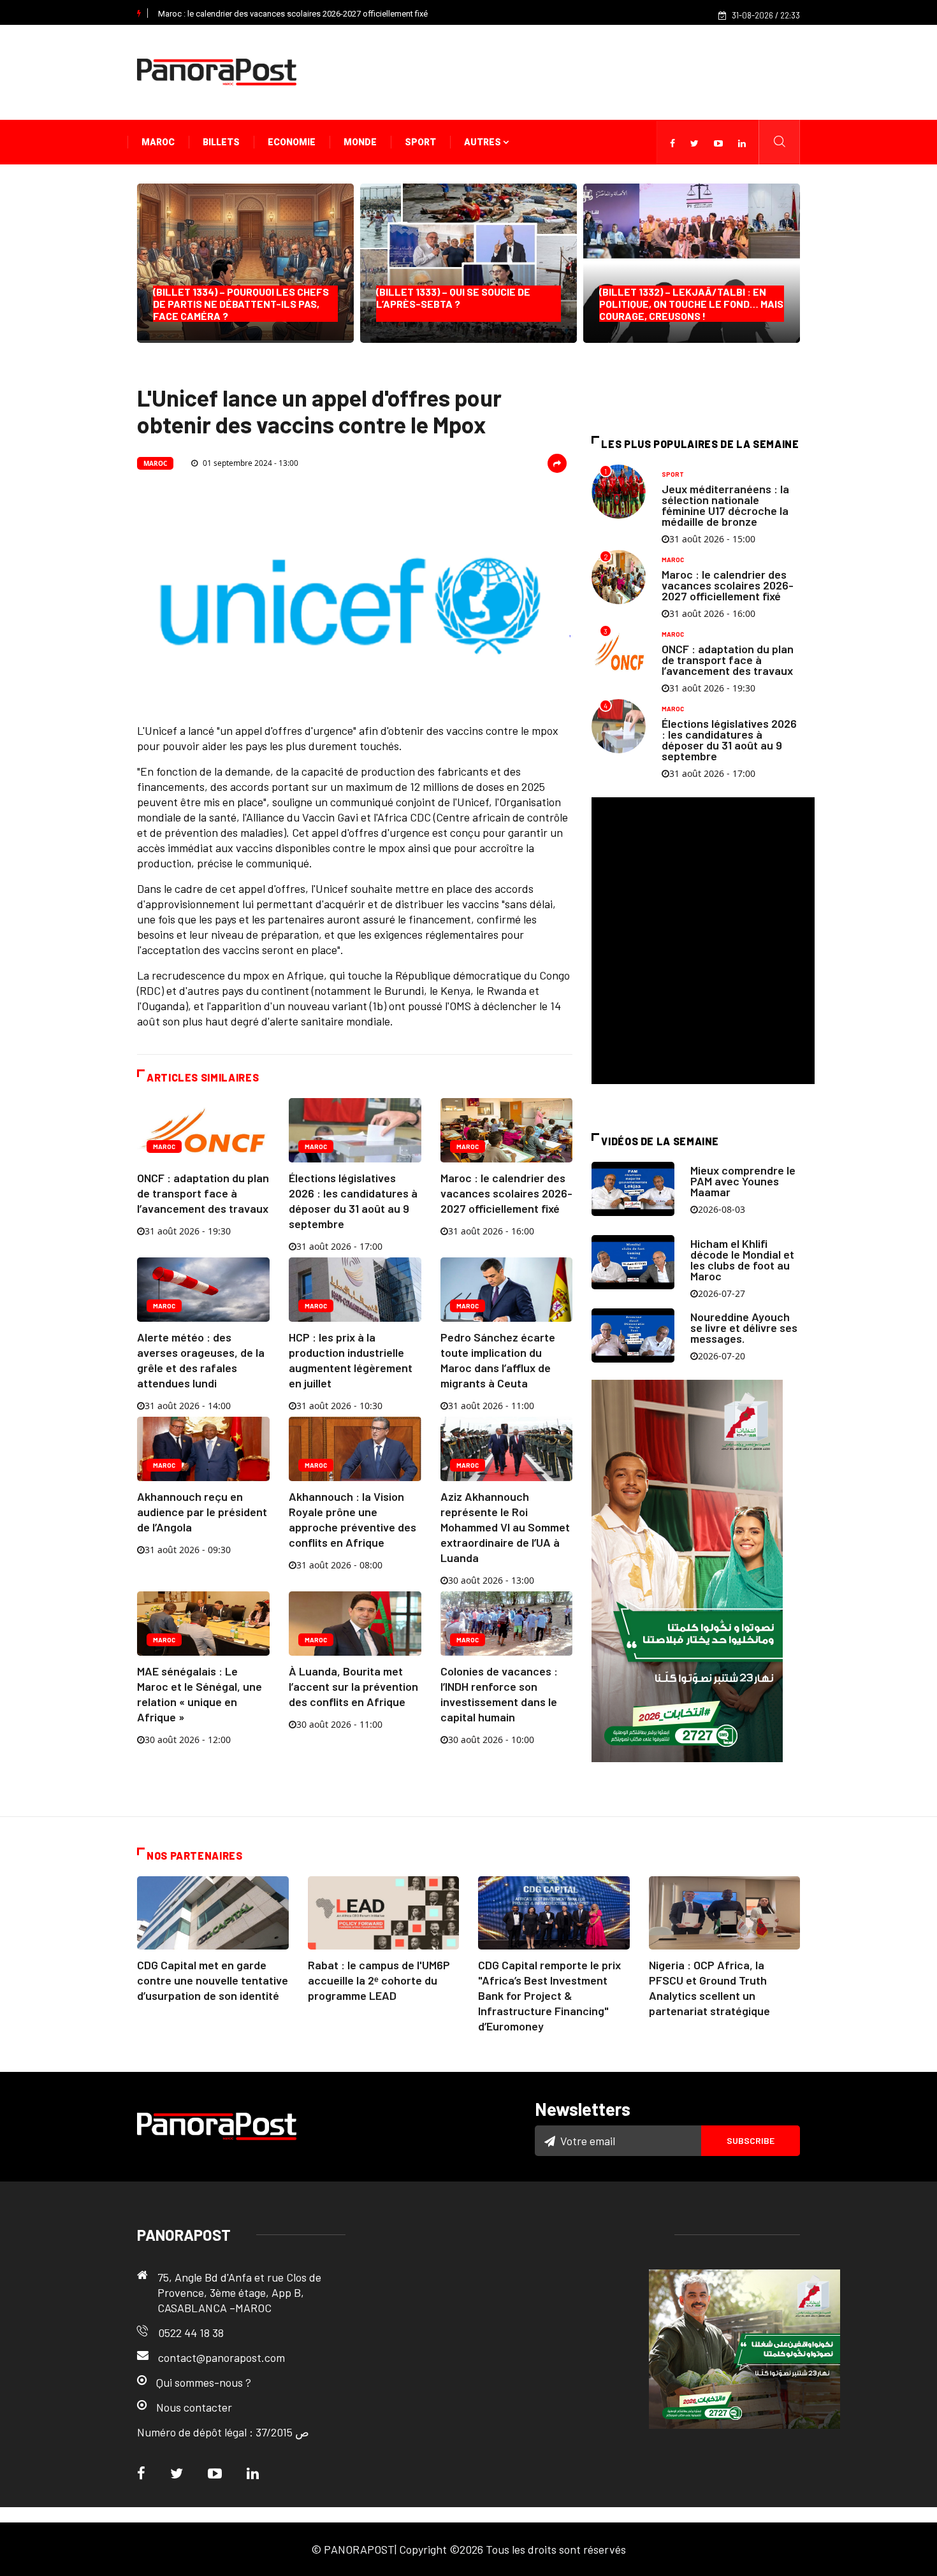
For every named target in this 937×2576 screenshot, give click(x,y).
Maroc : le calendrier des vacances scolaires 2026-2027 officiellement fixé (293, 14)
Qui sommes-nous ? (204, 2382)
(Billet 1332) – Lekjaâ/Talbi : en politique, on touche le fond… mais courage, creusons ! (691, 304)
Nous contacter (194, 2407)
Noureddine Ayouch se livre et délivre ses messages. (744, 1328)
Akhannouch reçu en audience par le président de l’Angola (202, 1512)
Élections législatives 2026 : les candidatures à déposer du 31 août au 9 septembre (729, 740)
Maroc (158, 142)
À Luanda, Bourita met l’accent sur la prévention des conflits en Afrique (353, 1686)
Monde (360, 142)
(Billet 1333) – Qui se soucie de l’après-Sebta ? (453, 304)
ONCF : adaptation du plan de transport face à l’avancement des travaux (203, 1193)
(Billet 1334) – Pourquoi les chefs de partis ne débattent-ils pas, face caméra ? (241, 304)
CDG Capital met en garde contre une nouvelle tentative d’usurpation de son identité (213, 1980)
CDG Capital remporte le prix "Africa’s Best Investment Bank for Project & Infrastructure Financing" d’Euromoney (549, 1995)
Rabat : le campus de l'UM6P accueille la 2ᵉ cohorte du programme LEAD (379, 1980)
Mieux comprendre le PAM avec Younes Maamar (743, 1181)
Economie (292, 142)
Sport (420, 142)
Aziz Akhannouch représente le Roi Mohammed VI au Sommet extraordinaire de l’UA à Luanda (505, 1527)
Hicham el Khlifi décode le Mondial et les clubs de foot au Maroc (742, 1260)
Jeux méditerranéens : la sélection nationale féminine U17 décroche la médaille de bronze (725, 505)
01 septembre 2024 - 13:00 (250, 463)
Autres (483, 142)
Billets (221, 142)
